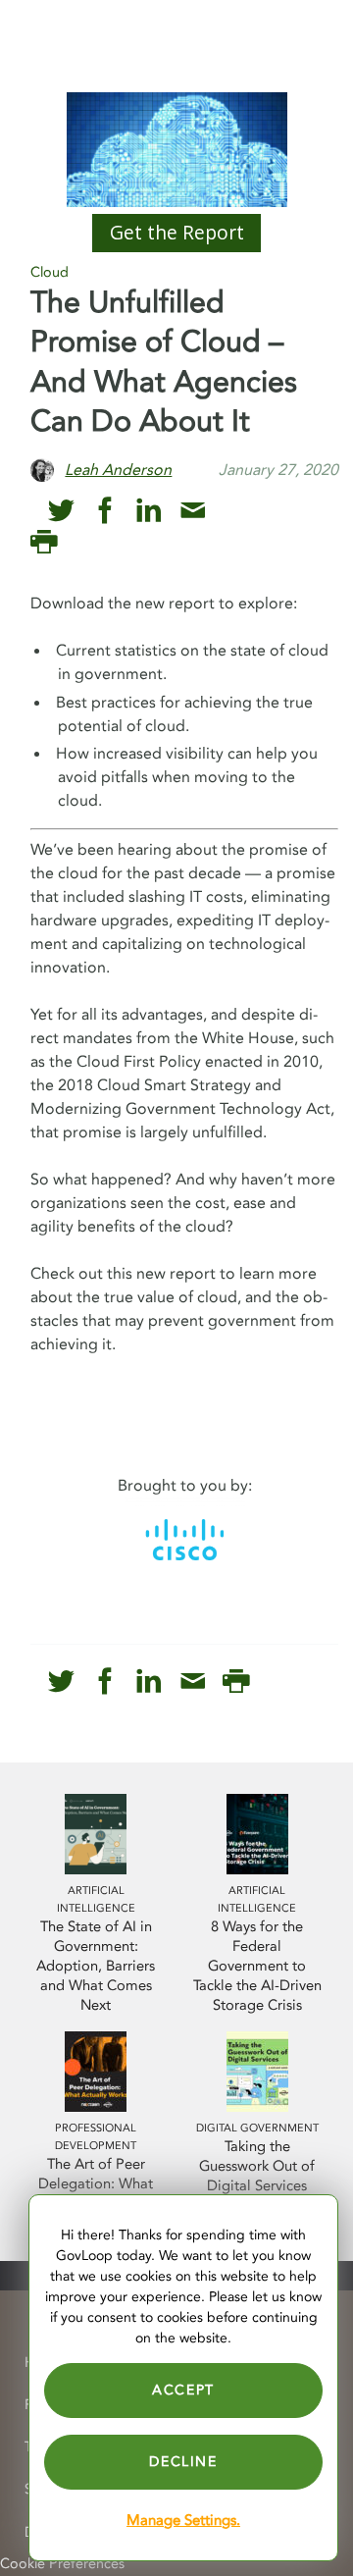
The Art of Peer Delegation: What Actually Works (96, 2184)
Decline (183, 2462)
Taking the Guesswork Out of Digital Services (257, 2166)
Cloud (50, 272)
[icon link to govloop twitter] (61, 511)
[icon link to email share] (193, 511)
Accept (183, 2390)
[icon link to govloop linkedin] (149, 511)
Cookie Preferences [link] (62, 2564)
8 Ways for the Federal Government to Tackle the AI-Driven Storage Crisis (257, 1966)
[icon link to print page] (44, 542)
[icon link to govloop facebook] (105, 511)
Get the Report (177, 232)
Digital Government (257, 2128)
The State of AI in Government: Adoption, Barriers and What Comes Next (96, 1966)
